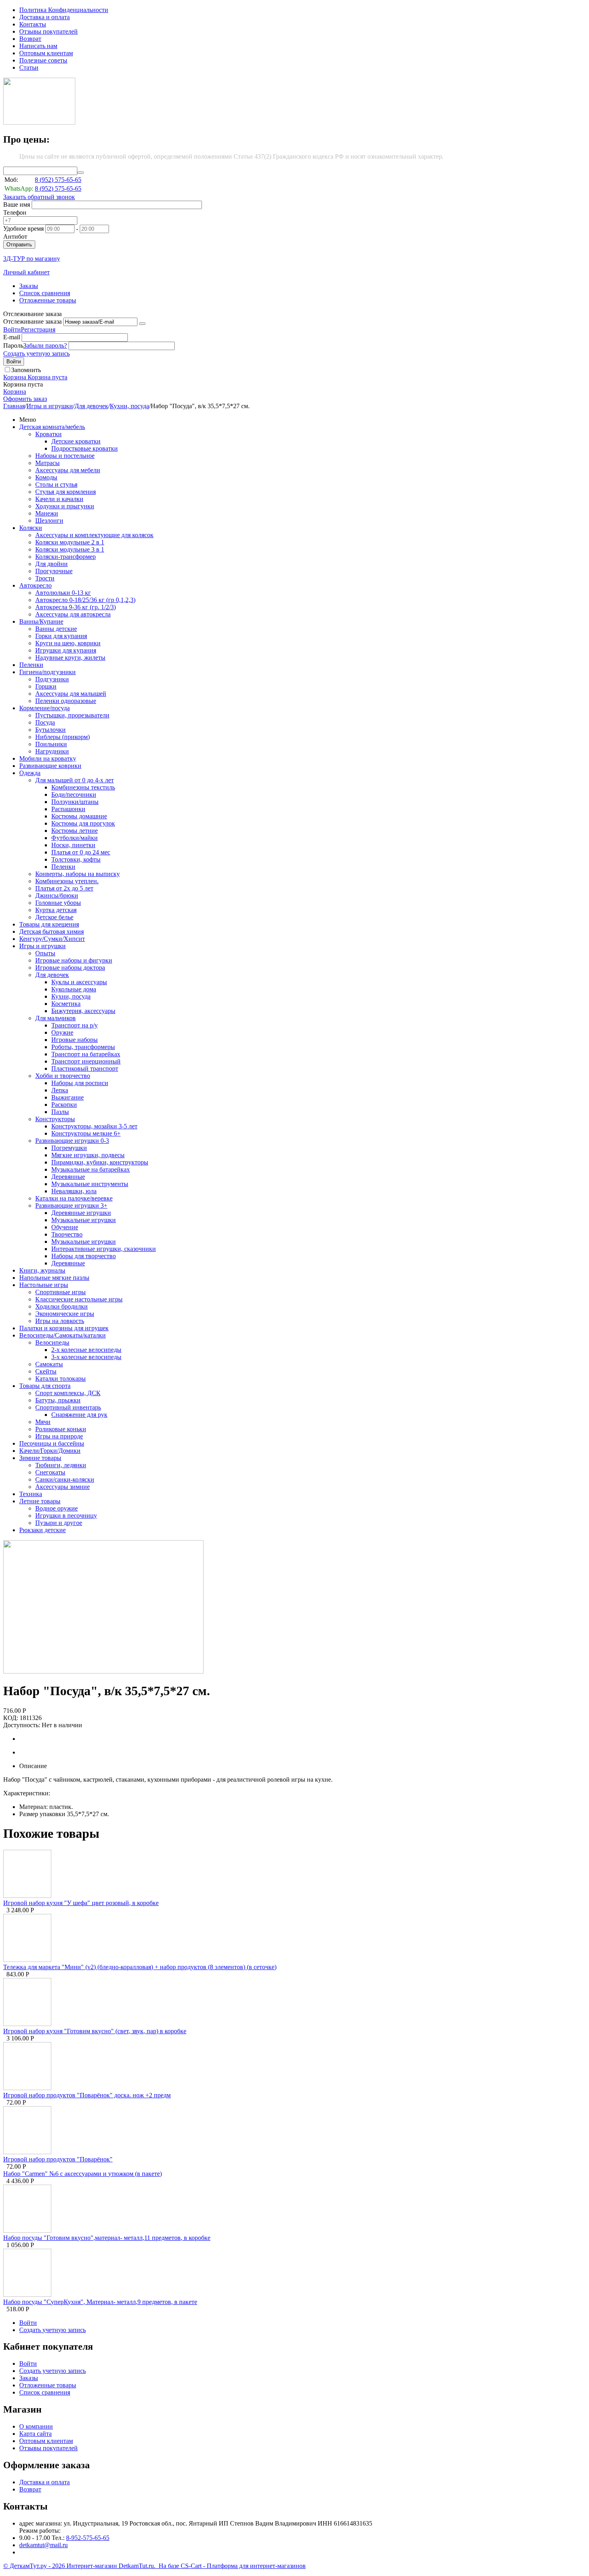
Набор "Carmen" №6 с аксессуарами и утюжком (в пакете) (83, 2174)
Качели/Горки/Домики (50, 1451)
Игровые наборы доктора (70, 968)
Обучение (65, 1227)
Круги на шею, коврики (68, 643)
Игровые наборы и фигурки (74, 960)
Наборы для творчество (84, 1256)
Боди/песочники (74, 795)
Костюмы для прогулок (83, 823)
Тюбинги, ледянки (61, 1465)
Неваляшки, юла (74, 1191)
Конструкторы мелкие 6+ (86, 1133)
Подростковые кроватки (85, 448)
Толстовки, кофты (76, 859)
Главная (14, 406)
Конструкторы (55, 1119)
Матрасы (47, 463)
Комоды (46, 477)
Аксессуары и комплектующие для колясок (94, 535)
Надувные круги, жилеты (70, 658)
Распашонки (68, 809)
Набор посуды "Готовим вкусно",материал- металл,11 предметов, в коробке (107, 2238)
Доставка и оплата (44, 17)
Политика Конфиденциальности (64, 10)
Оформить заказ (25, 399)
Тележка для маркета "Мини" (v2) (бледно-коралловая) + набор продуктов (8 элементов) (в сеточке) (140, 1967)
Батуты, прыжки (58, 1400)
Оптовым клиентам (46, 53)
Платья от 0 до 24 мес (81, 852)
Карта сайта (35, 2434)
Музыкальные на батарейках (91, 1169)
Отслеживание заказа (32, 321)
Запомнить (26, 370)
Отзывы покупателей (48, 31)
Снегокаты (50, 1472)
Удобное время (23, 229)
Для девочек (91, 406)
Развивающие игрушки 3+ (71, 1205)
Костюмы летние (75, 831)
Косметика (66, 1004)
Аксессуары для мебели (68, 470)
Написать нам (38, 46)
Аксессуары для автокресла (73, 614)
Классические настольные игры (79, 1299)
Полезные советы (43, 60)
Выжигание (68, 1097)
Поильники (51, 744)
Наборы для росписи (80, 1083)
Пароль (13, 345)
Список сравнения (45, 293)
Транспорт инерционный (86, 1061)
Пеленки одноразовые (66, 701)
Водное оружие (56, 1508)
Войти (12, 329)
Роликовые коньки (61, 1429)
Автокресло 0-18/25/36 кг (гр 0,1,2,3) (85, 600)
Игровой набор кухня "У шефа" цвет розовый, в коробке (81, 1903)
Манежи (47, 513)
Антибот (15, 237)
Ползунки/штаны (75, 802)
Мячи (43, 1422)
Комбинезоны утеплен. (67, 881)
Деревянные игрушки (81, 1213)
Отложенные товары (48, 300)
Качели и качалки (59, 499)
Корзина (15, 392)
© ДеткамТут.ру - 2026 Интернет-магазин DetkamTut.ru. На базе (92, 2566)
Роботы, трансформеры (83, 1047)
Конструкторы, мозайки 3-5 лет (94, 1126)
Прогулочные (54, 571)
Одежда (30, 773)
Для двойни (51, 564)
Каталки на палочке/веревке (74, 1198)
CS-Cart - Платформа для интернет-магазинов (243, 2566)
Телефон (15, 212)
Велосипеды (52, 1342)
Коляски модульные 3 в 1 (70, 549)
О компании (36, 2426)
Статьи (29, 67)
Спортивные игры (61, 1292)
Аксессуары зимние (63, 1487)
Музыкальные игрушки (84, 1220)
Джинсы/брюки (57, 895)
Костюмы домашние (79, 816)
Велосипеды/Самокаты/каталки (63, 1335)
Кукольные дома (74, 989)
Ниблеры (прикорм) (63, 737)
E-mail (12, 337)
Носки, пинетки (73, 845)
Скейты (46, 1371)
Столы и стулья (56, 484)
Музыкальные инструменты (90, 1184)
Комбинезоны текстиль (83, 787)
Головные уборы (58, 903)
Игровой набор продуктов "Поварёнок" (58, 2159)
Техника (31, 1494)
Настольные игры (44, 1285)
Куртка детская (56, 910)
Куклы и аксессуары (79, 982)
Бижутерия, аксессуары (83, 1011)
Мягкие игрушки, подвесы (88, 1155)
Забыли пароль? (45, 345)
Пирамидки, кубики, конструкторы (100, 1162)
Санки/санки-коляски (65, 1479)
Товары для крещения (49, 924)
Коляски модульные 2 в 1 (70, 542)
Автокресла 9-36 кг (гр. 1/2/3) (76, 607)
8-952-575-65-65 (88, 2538)
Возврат (30, 39)
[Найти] (81, 173)
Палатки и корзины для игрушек (64, 1328)
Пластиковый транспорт (85, 1068)
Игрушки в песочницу (66, 1516)
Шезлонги (49, 521)
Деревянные (68, 1177)
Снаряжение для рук (79, 1415)
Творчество (67, 1234)
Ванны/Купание (41, 621)
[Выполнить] (142, 324)
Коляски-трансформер (66, 557)
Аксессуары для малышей (71, 694)
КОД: (11, 1718)
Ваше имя (17, 204)
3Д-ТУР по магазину (32, 259)
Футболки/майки (75, 838)
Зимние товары (40, 1458)
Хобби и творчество (63, 1076)
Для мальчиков (55, 1018)
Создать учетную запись (36, 353)
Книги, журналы (42, 1270)
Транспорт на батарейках (86, 1054)
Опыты (45, 953)
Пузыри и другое (59, 1523)
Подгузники (52, 679)
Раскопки (64, 1105)
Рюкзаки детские (42, 1530)
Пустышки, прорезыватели (72, 715)
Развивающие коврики (50, 766)
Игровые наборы (75, 1040)
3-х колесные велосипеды (86, 1357)
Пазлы (60, 1112)
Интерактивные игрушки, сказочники (104, 1249)
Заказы (29, 286)
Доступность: (22, 1725)
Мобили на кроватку (48, 758)
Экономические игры (65, 1314)
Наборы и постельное (65, 456)
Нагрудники (52, 751)
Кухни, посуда (129, 406)
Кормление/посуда (44, 708)
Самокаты (49, 1364)
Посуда (45, 722)
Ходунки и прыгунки (65, 506)
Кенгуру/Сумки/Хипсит (52, 939)
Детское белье (54, 917)
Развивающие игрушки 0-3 (72, 1141)
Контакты (33, 24)
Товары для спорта (45, 1386)
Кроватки (48, 434)
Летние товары (40, 1501)
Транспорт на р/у (75, 1025)
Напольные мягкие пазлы (54, 1278)
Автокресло (35, 585)
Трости (45, 578)
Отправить (19, 245)
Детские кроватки (76, 441)
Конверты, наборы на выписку (78, 874)
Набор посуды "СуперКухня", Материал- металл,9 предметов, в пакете (100, 2302)
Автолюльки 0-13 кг (63, 593)
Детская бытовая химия (51, 932)
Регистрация (38, 329)
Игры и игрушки (50, 406)
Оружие (62, 1032)
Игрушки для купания (66, 650)
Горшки (46, 686)
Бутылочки (50, 730)
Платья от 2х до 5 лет (64, 888)
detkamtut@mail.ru (43, 2545)
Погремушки (69, 1148)
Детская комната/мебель (52, 427)
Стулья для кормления (66, 492)
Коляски (31, 528)
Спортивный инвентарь (68, 1407)
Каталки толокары (61, 1379)
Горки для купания (61, 636)
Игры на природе (59, 1436)
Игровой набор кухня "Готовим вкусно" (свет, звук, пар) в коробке (95, 2031)
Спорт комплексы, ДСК (68, 1393)
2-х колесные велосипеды (86, 1350)
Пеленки (31, 665)
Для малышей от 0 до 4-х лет (75, 780)
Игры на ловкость (60, 1321)
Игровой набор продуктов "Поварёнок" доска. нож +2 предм (87, 2095)
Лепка (60, 1090)
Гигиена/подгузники (47, 672)
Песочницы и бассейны (52, 1443)
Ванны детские (56, 629)
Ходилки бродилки (62, 1306)
